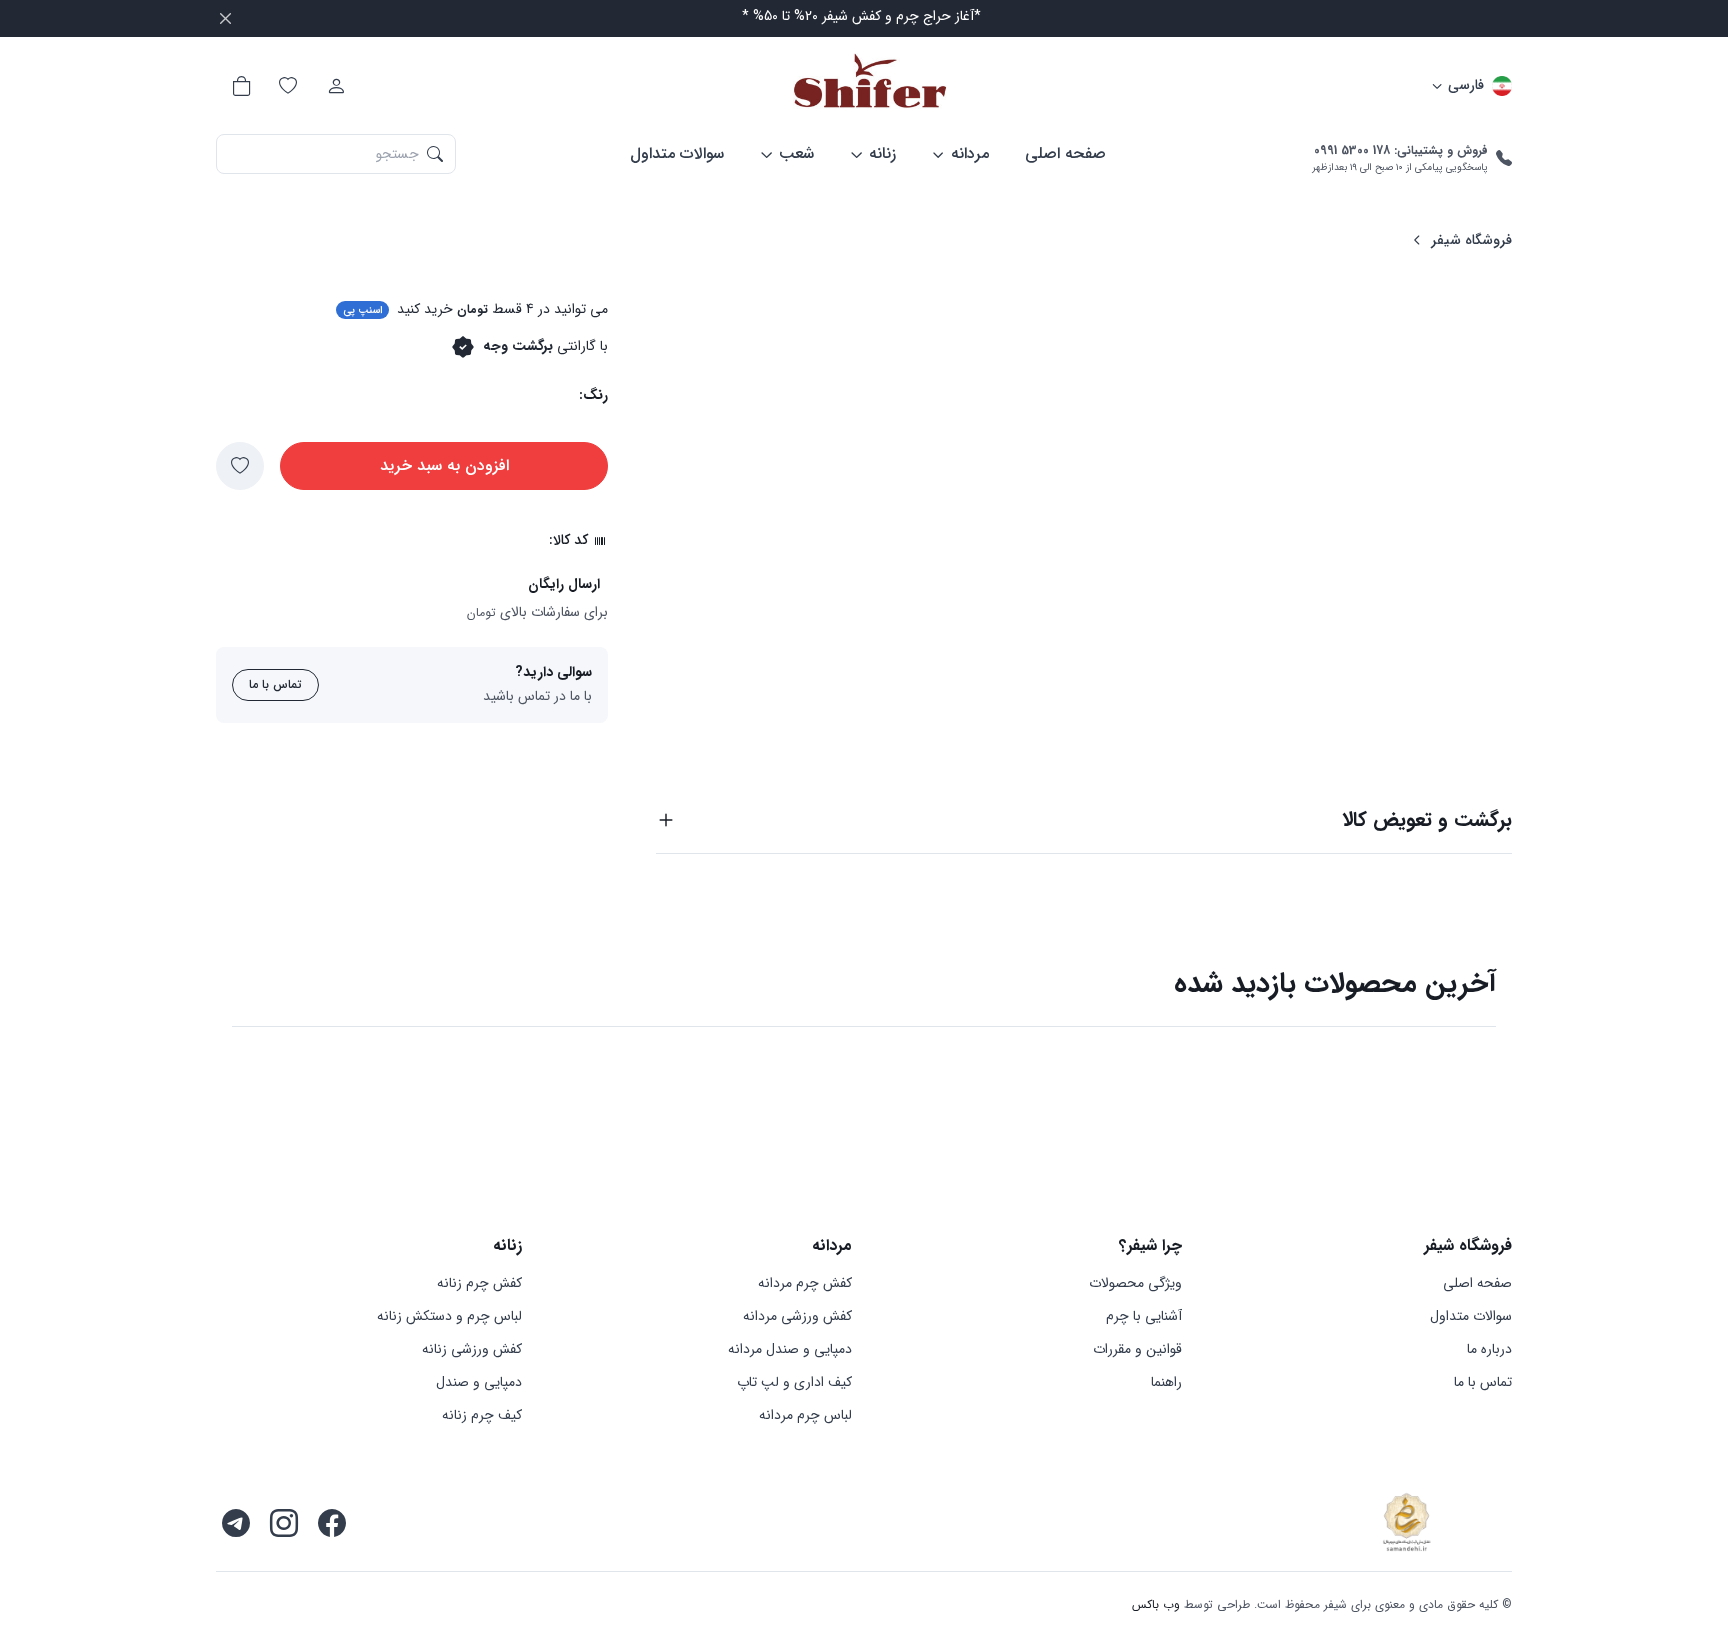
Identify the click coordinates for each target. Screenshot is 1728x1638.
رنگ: (593, 395)
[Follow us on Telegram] (236, 1523)
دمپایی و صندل (479, 1382)
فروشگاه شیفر (1471, 240)
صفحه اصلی (1065, 153)
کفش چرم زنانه (479, 1283)
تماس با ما (275, 684)
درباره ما (1489, 1349)
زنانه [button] (882, 153)
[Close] (225, 18)
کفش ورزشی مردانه (797, 1316)
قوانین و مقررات (1137, 1349)
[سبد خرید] (240, 86)
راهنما (1166, 1382)
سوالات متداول (677, 153)
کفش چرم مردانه (805, 1283)
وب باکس (1156, 1604)
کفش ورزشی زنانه (472, 1349)
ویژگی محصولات (1135, 1283)
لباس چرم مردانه (805, 1415)
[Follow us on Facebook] (332, 1523)
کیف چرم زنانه (482, 1415)
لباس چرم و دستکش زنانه (449, 1316)
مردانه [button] (970, 153)
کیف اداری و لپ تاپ (794, 1382)
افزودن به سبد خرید (444, 465)
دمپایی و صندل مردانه (790, 1349)
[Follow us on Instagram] (284, 1523)
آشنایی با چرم (1144, 1316)
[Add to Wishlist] (240, 466)
